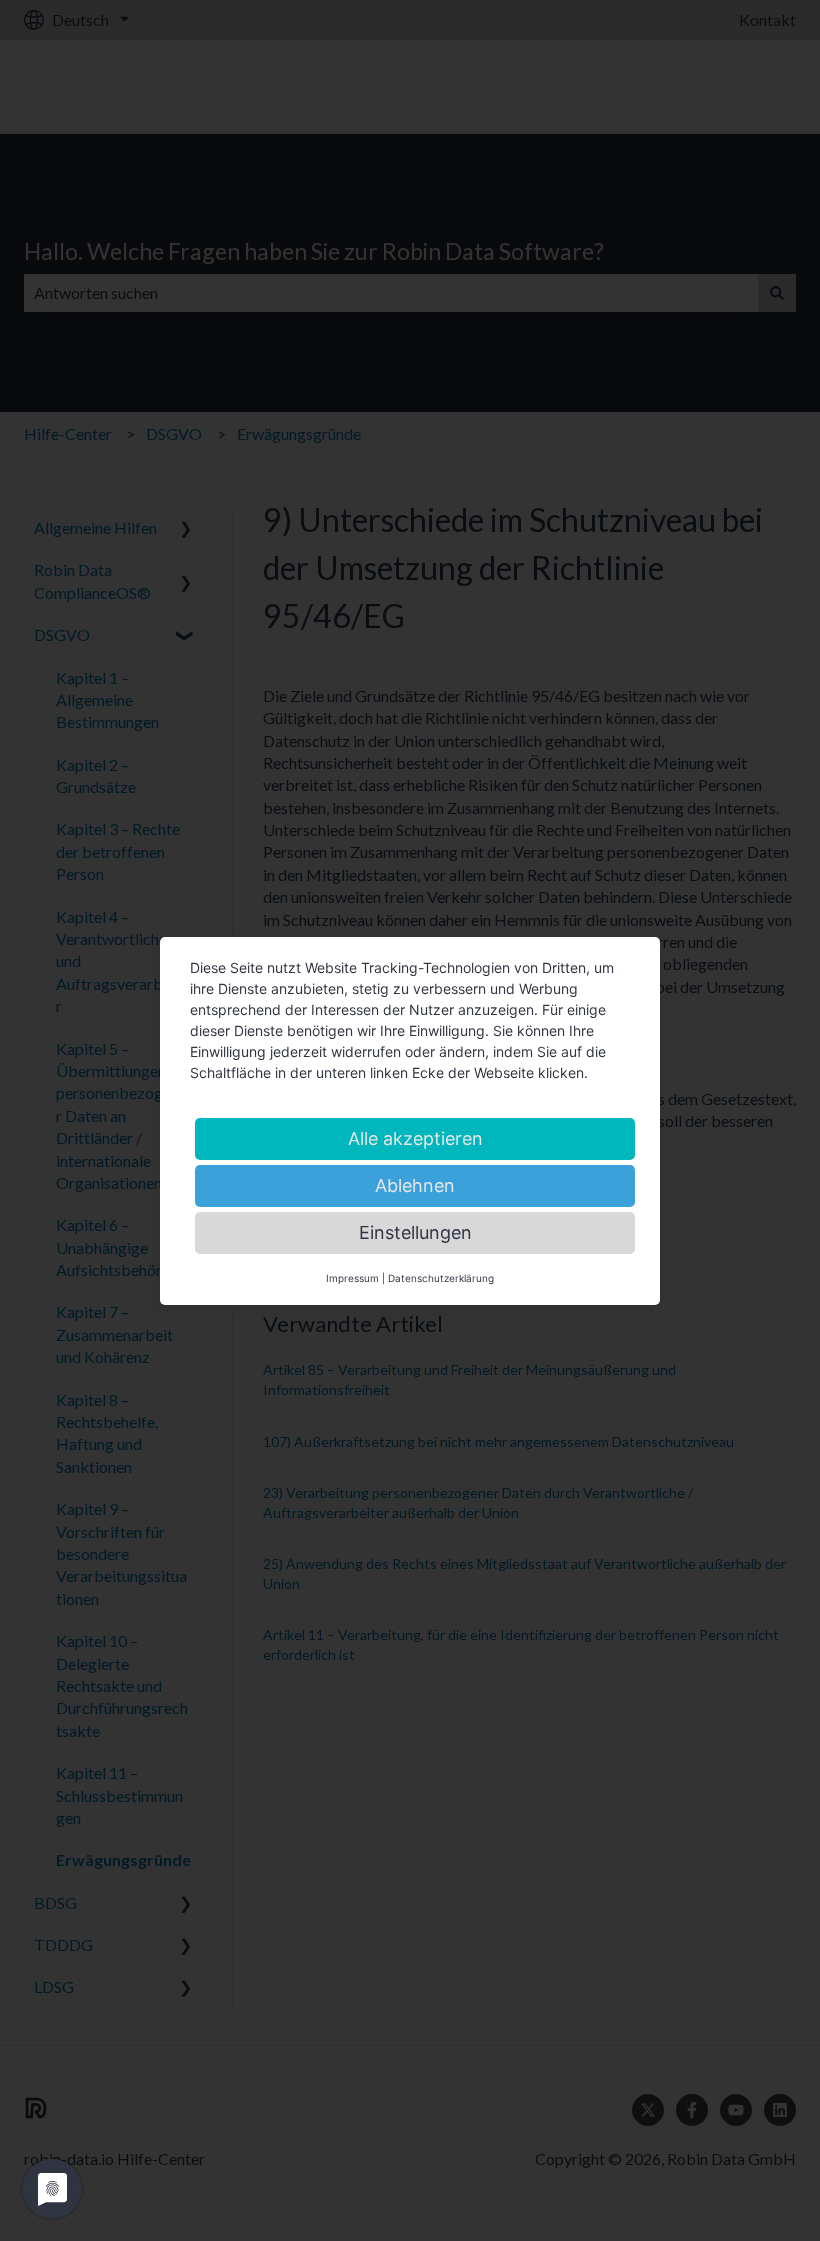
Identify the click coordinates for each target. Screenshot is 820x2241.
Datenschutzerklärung (441, 1278)
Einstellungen (415, 1232)
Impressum (352, 1278)
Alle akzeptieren (415, 1138)
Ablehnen (415, 1185)
